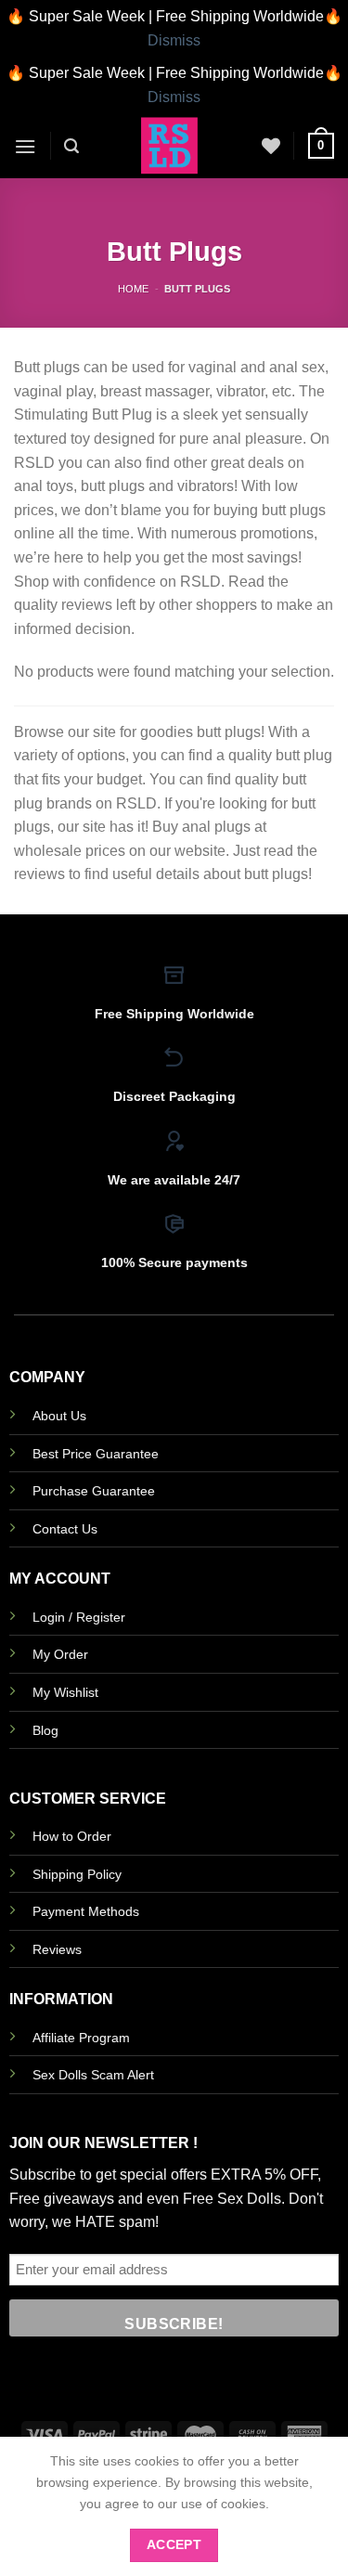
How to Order (72, 1836)
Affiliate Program (81, 2038)
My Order (60, 1654)
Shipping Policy (77, 1874)
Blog (45, 1730)
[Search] (71, 146)
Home (133, 289)
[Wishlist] (271, 146)
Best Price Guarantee (96, 1454)
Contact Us (65, 1529)
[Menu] (25, 146)
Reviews (57, 1949)
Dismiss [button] (174, 40)
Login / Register (79, 1617)
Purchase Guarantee (94, 1491)
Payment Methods (86, 1911)
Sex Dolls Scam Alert (93, 2075)
